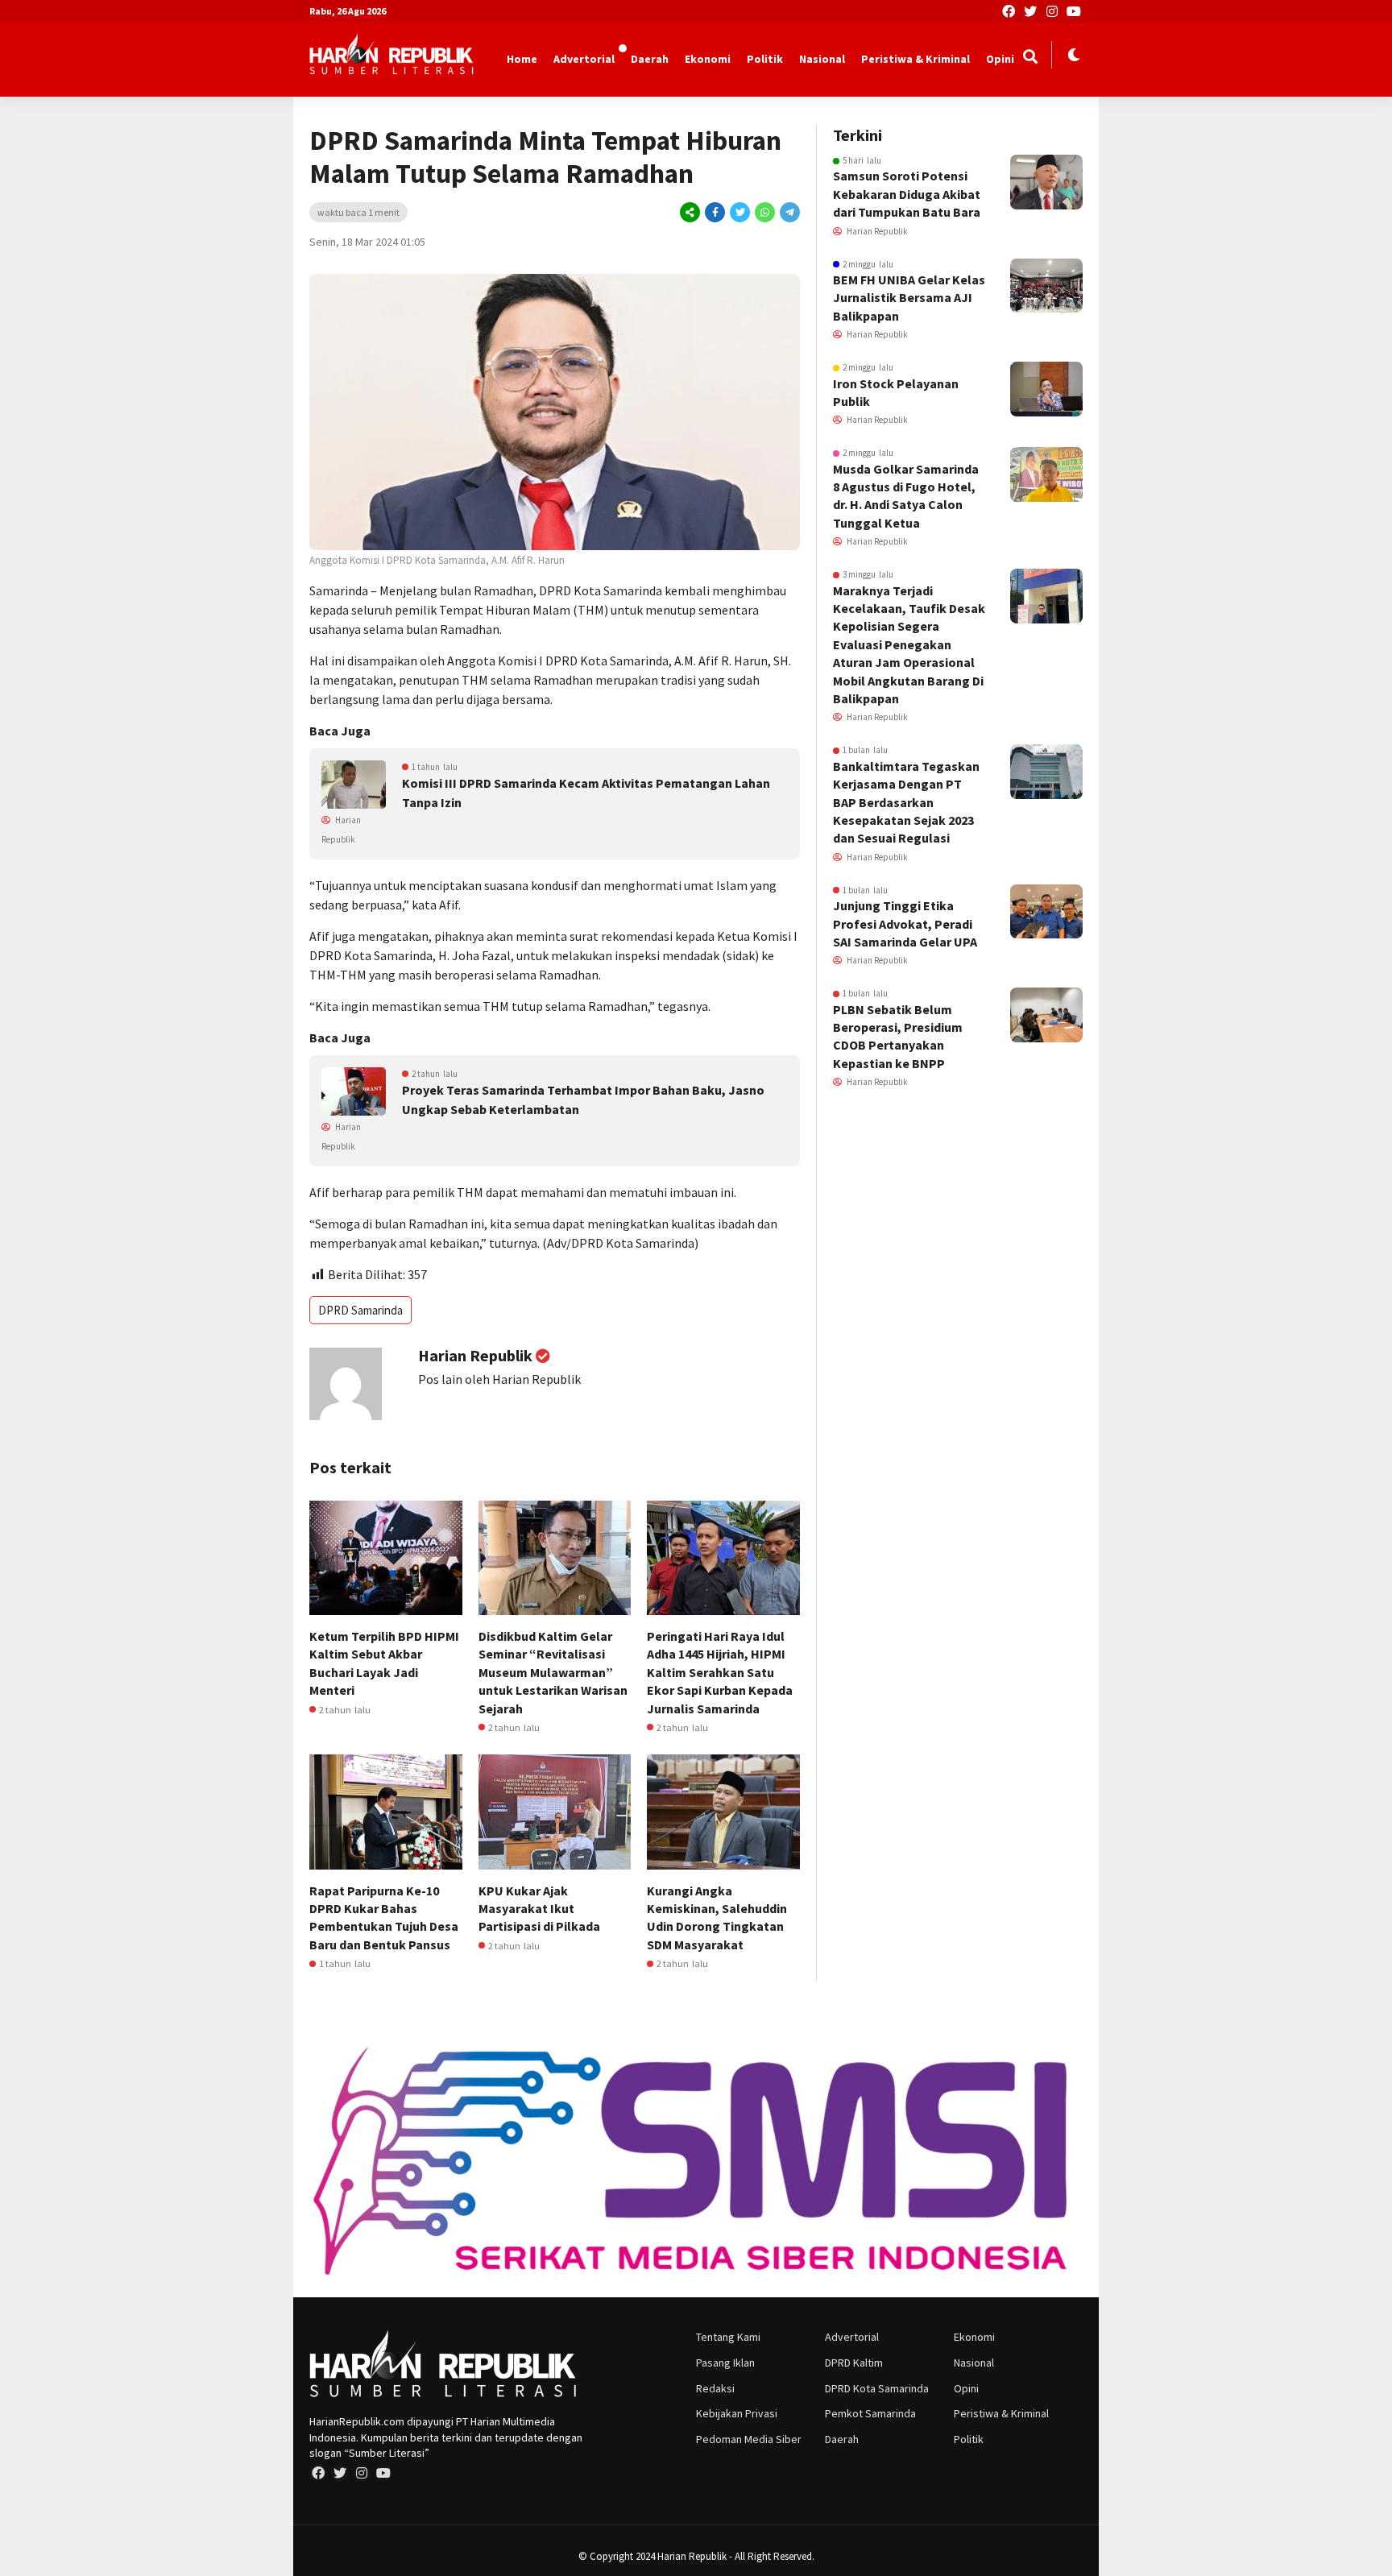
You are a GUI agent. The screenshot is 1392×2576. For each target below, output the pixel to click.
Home (522, 59)
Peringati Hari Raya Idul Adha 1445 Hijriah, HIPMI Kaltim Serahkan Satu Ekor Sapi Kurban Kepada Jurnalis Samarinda (720, 1672)
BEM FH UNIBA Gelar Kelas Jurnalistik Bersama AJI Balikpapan (909, 298)
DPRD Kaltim (854, 2363)
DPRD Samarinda (360, 1310)
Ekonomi (708, 59)
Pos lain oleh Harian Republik (499, 1379)
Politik (765, 59)
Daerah (650, 59)
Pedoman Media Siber (749, 2439)
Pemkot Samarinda (870, 2413)
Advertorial (584, 59)
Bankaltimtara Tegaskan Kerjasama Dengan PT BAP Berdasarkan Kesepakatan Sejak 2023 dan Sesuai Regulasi (906, 802)
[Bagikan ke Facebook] (715, 212)
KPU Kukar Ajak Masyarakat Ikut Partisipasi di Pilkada (539, 1909)
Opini (1000, 59)
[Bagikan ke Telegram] (789, 212)
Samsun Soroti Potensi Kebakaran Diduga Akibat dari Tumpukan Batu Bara (907, 194)
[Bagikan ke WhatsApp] (765, 212)
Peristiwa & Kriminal (916, 59)
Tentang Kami (728, 2337)
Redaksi (715, 2388)
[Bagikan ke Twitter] (740, 212)
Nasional (822, 59)
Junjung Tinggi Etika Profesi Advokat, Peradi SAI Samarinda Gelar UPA (905, 924)
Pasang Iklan (725, 2363)
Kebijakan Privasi (737, 2413)
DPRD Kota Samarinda (877, 2388)
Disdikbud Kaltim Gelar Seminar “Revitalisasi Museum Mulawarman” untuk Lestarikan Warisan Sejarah (553, 1672)
